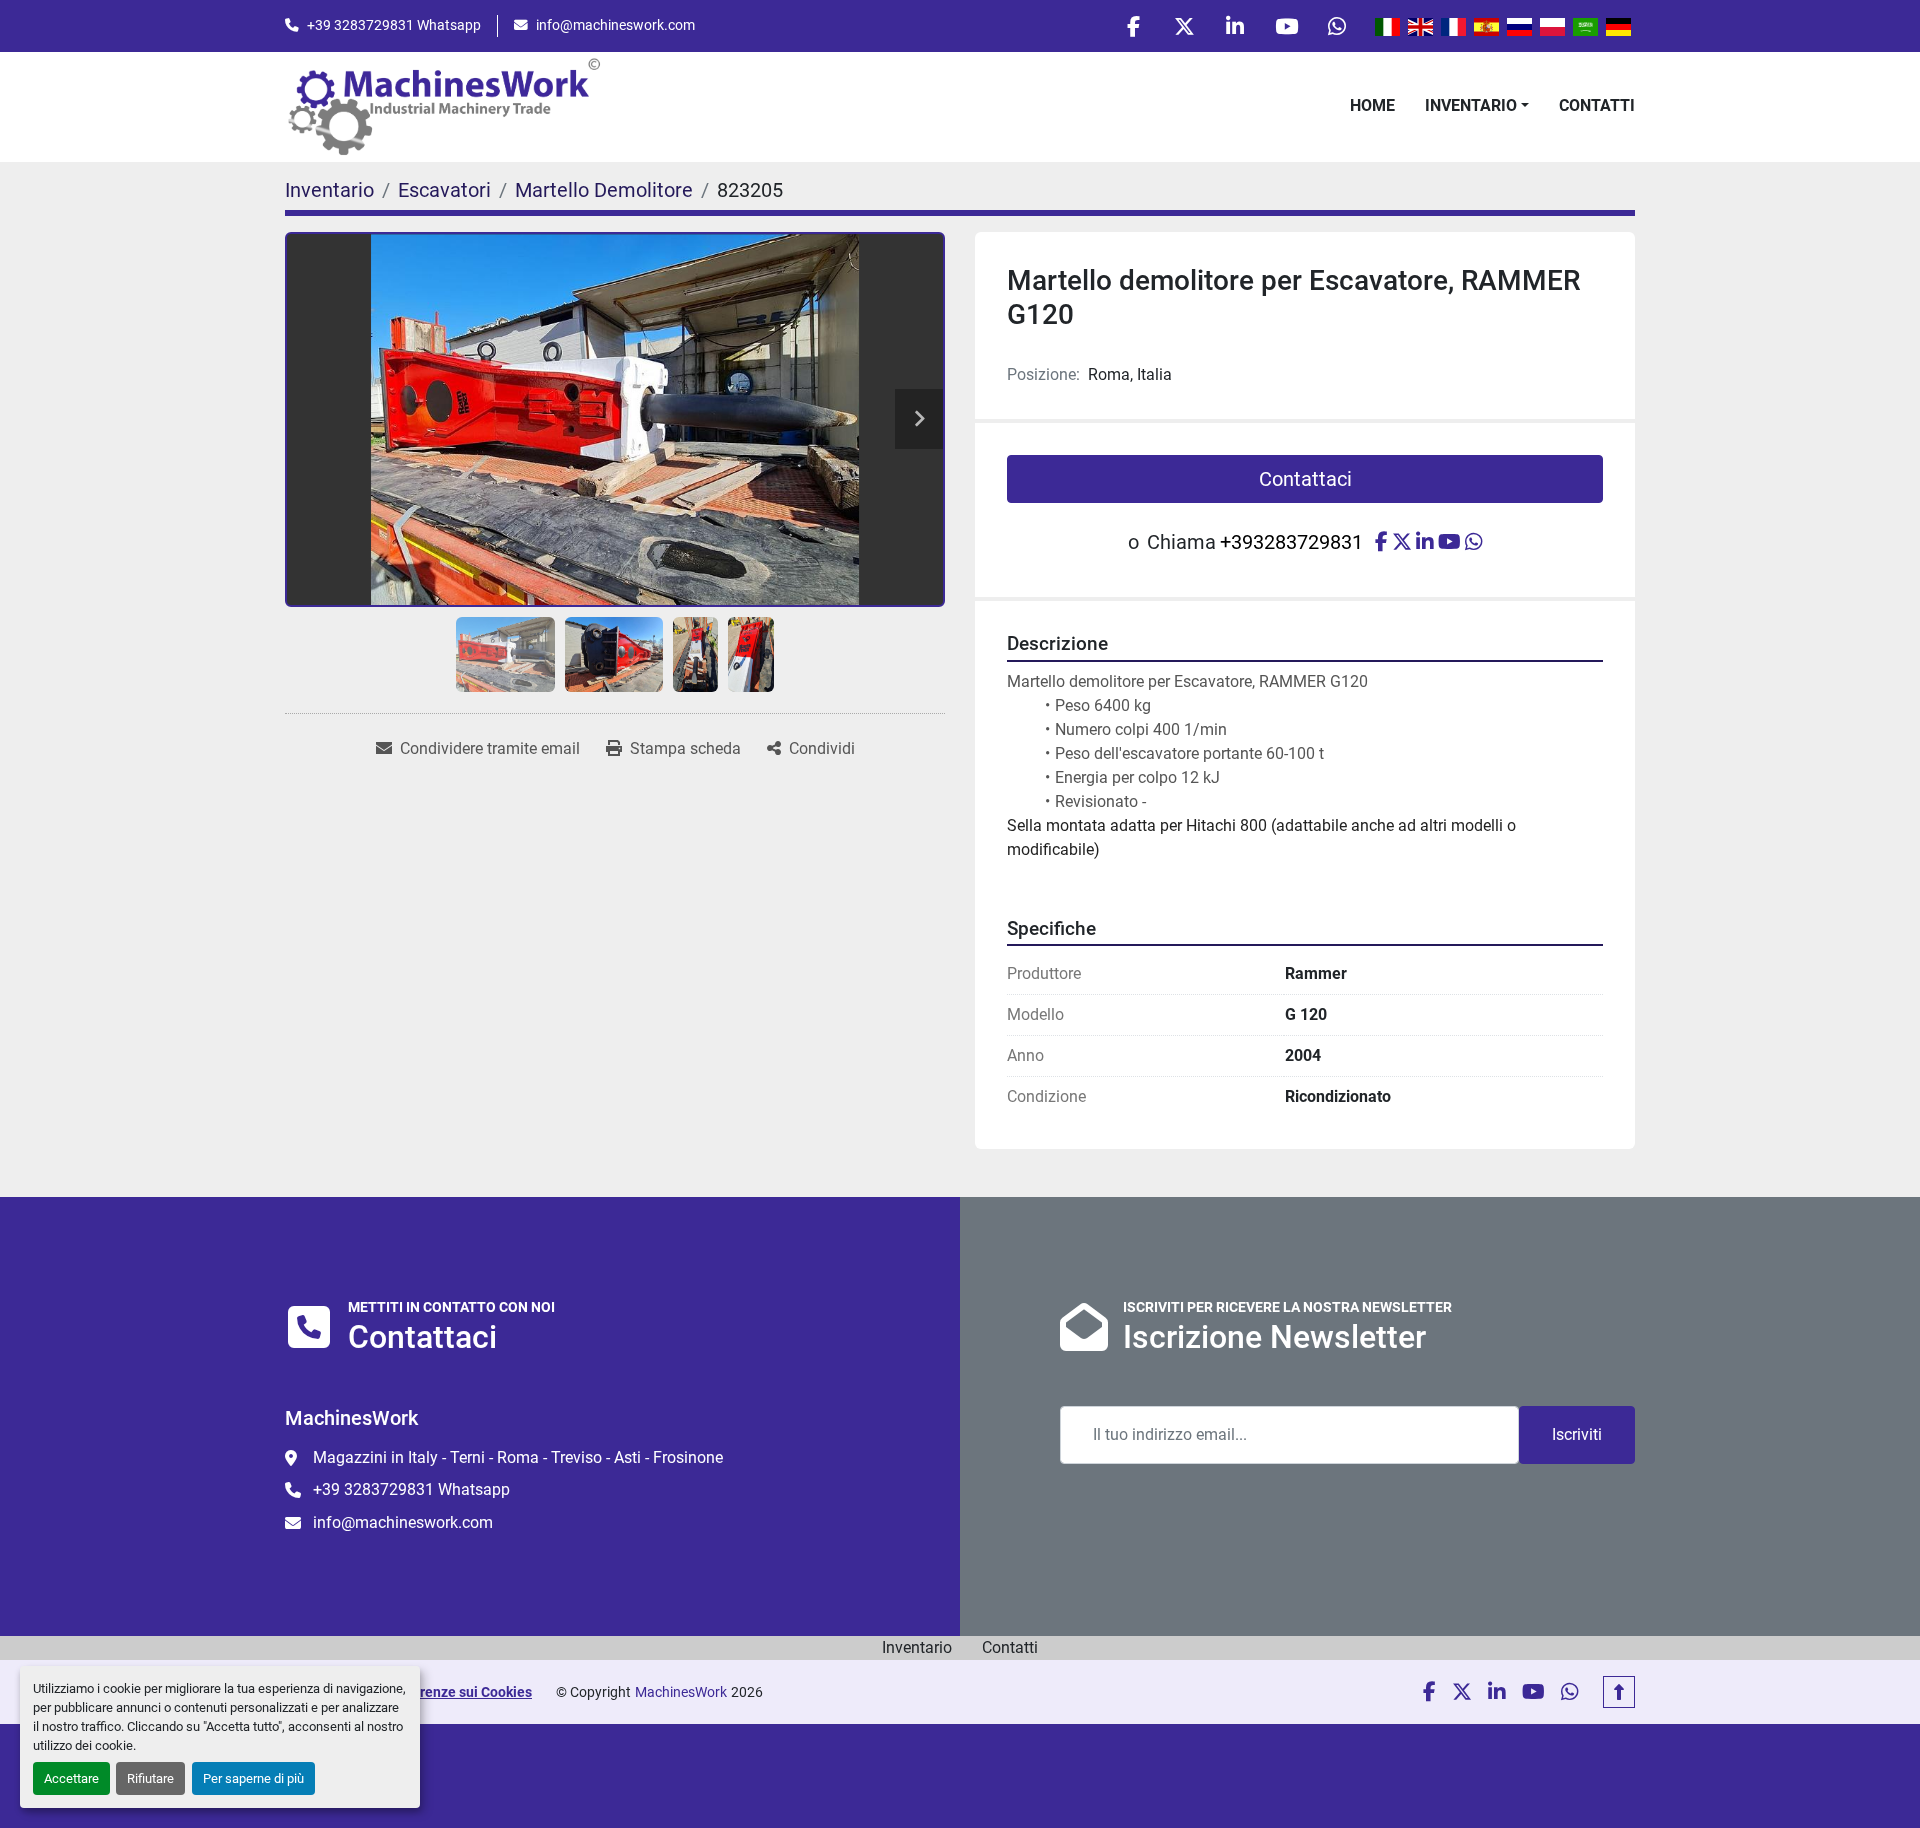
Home (1372, 105)
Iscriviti (1577, 1434)
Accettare (71, 1778)
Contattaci (1305, 479)
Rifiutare (150, 1778)
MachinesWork (681, 1692)
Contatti (1597, 105)
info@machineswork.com (615, 25)
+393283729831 (1291, 542)
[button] (1477, 106)
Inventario (1471, 105)
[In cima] (1619, 1692)
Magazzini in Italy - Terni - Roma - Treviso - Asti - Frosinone (518, 1457)
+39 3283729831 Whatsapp (394, 25)
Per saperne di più (253, 1778)
